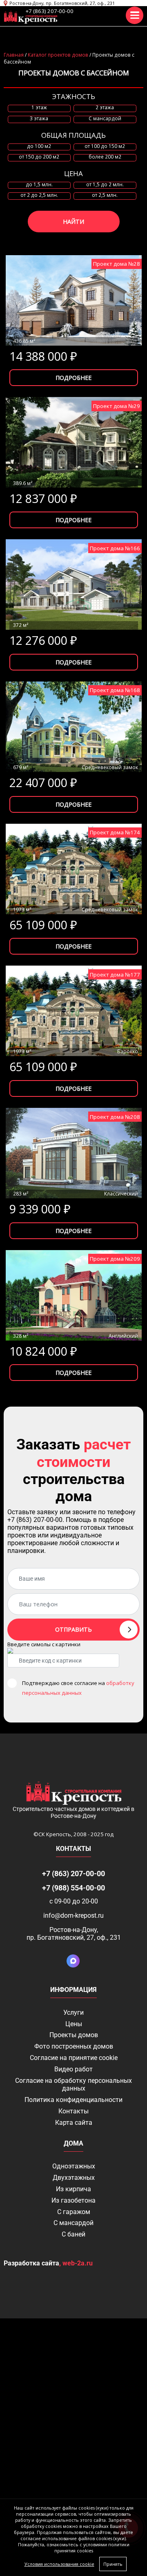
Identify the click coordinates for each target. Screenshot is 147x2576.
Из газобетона (73, 2200)
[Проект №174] (74, 869)
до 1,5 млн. (39, 185)
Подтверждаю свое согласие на (78, 1688)
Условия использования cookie (59, 2564)
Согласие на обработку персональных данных (73, 2084)
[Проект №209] (74, 1295)
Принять (113, 2564)
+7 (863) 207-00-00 (50, 11)
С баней (73, 2234)
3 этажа (39, 119)
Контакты (73, 2111)
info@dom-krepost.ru (73, 1915)
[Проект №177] (74, 1011)
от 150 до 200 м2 (39, 157)
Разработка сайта (31, 2263)
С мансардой (73, 2223)
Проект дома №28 (117, 264)
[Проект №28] (74, 300)
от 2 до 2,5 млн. (39, 195)
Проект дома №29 (117, 406)
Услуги (73, 2012)
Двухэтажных (74, 2178)
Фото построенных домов (74, 2046)
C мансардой (105, 119)
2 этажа (105, 108)
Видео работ (73, 2069)
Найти (73, 222)
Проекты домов (74, 2035)
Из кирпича (73, 2189)
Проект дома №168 (115, 690)
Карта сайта (74, 2123)
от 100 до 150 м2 (105, 146)
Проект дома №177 (115, 975)
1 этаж (39, 108)
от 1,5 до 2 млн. (105, 185)
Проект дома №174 (115, 832)
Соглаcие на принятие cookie (74, 2058)
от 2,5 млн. (105, 195)
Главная (14, 55)
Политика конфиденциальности (73, 2100)
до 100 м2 (39, 146)
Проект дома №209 (115, 1259)
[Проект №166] (74, 584)
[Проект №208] (74, 1153)
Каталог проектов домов (58, 55)
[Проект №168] (74, 727)
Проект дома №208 (115, 1117)
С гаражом (74, 2212)
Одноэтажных (74, 2166)
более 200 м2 (105, 157)
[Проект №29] (74, 442)
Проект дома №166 (115, 548)
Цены (74, 2024)
